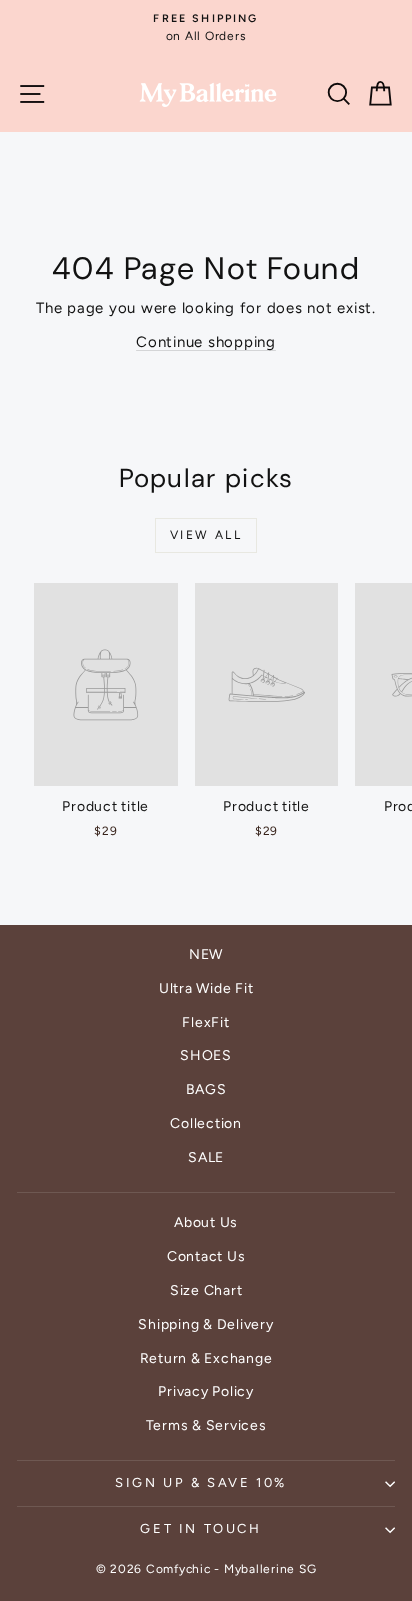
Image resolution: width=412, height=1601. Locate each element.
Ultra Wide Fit (206, 988)
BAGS (206, 1089)
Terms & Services (206, 1425)
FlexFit (205, 1022)
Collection (206, 1123)
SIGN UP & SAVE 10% (201, 1482)
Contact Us (206, 1256)
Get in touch (200, 1528)
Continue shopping (206, 342)
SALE (206, 1157)
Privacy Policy (206, 1391)
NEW (206, 954)
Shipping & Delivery (205, 1324)
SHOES (206, 1055)
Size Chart (206, 1290)
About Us (206, 1222)
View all (206, 535)
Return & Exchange (206, 1358)
